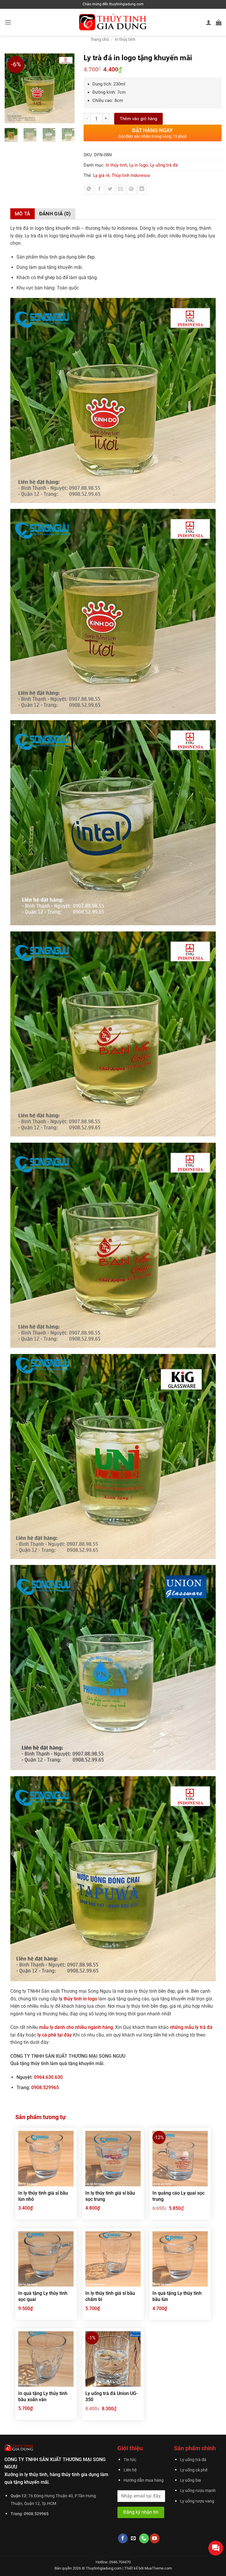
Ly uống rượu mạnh (198, 2491)
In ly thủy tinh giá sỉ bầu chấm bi (110, 2296)
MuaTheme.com (158, 2568)
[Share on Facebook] (100, 190)
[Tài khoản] (209, 22)
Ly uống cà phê (194, 2470)
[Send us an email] (133, 2538)
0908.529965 (45, 2088)
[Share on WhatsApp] (89, 190)
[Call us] (144, 2538)
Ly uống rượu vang (197, 2501)
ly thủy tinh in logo (78, 1999)
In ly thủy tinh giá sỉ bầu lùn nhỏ (43, 2196)
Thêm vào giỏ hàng (138, 119)
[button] (8, 22)
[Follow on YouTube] (155, 2538)
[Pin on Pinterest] (131, 190)
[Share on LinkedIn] (142, 190)
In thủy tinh (125, 39)
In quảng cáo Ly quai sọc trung (178, 2196)
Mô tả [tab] (23, 214)
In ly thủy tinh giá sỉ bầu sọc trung (110, 2196)
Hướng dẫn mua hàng (144, 2480)
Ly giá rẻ (101, 175)
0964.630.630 (48, 2077)
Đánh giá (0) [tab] (55, 214)
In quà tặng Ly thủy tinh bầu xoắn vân (43, 2396)
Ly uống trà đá (164, 165)
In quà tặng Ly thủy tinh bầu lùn (177, 2296)
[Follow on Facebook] (123, 2538)
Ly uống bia (191, 2480)
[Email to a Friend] (121, 190)
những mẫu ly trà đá (191, 2027)
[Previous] (12, 88)
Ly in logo (139, 165)
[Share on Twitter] (110, 190)
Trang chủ (100, 39)
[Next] (67, 88)
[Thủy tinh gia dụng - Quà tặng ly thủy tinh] (113, 22)
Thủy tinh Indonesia (131, 175)
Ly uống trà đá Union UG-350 (112, 2396)
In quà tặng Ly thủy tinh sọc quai (43, 2296)
